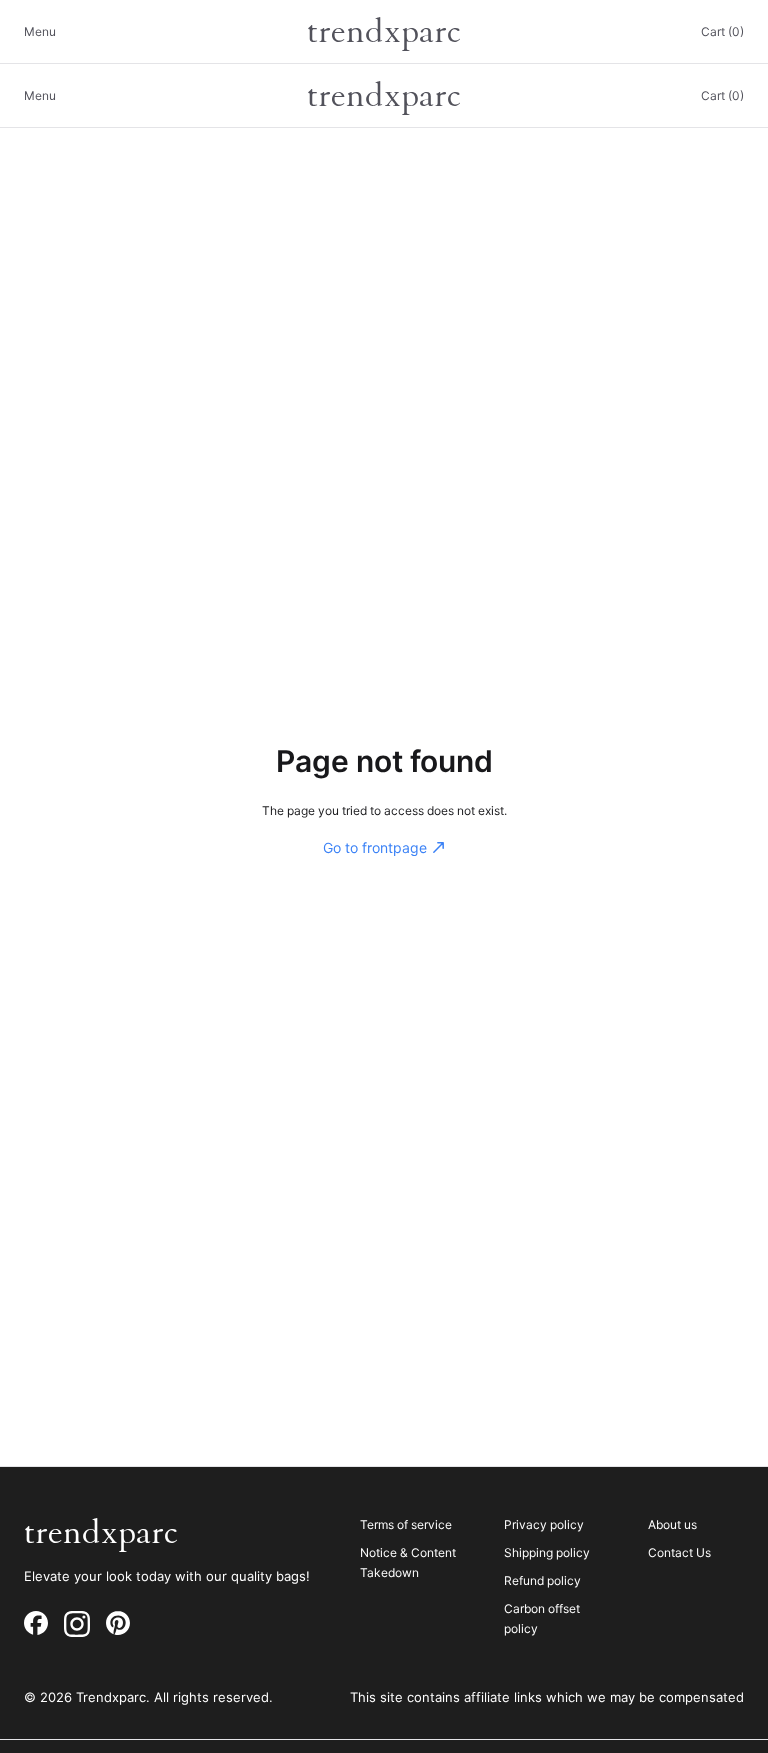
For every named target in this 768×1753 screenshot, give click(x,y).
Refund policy (542, 1580)
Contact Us (679, 1552)
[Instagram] (77, 1624)
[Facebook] (36, 1624)
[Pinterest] (118, 1624)
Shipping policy (547, 1552)
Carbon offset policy (542, 1618)
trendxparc (384, 32)
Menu (40, 31)
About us (672, 1524)
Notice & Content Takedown (408, 1562)
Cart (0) (722, 31)
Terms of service (406, 1524)
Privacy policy (544, 1524)
